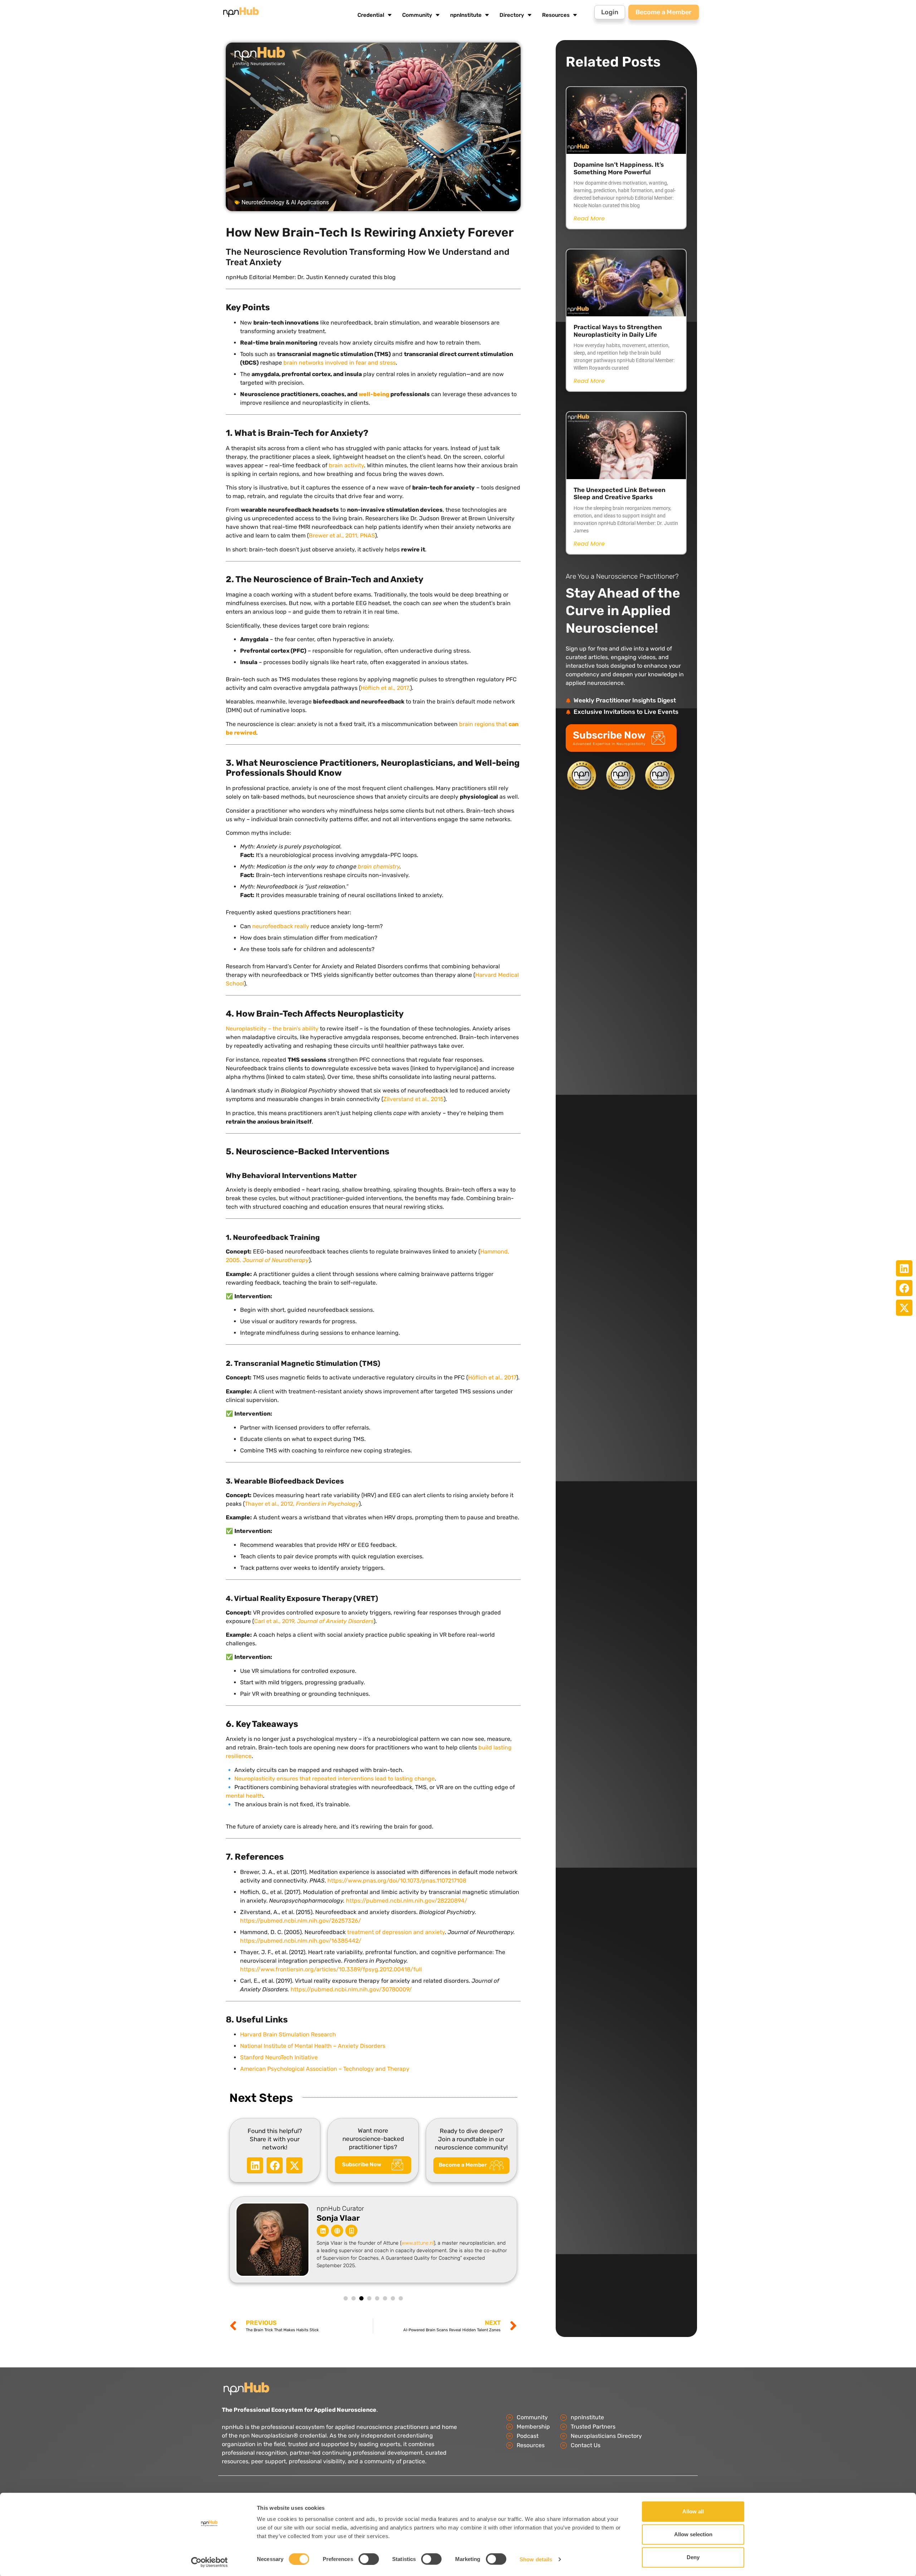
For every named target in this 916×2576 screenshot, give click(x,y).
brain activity (346, 465)
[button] (904, 1268)
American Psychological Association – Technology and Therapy (325, 2069)
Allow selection (693, 2534)
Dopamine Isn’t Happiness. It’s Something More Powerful (619, 168)
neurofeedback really (281, 926)
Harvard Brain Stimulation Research (288, 2034)
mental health (244, 1796)
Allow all (693, 2511)
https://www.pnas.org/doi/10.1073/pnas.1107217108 (396, 1881)
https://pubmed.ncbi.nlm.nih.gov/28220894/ (406, 1901)
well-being (374, 394)
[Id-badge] (351, 2231)
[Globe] (337, 2231)
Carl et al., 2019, (314, 1621)
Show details (536, 2559)
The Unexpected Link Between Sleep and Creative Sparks (620, 493)
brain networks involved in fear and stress (340, 363)
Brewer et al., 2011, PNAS (342, 535)
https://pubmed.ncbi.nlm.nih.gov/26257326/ (301, 1921)
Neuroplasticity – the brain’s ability (272, 1029)
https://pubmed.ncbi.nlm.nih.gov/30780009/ (350, 1989)
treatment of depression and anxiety (396, 1932)
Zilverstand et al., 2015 (413, 1099)
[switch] (369, 2559)
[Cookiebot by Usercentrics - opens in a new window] (209, 2562)
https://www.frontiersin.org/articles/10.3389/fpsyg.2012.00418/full (331, 1969)
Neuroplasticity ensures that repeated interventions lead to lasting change (335, 1779)
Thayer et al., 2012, (302, 1504)
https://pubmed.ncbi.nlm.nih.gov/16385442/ (301, 1941)
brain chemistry (379, 866)
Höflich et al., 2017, (385, 688)
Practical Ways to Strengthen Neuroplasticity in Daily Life (618, 331)
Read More (589, 219)
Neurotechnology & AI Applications (285, 202)
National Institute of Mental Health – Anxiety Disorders (313, 2046)
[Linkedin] (323, 2231)
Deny (693, 2557)
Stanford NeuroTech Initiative (279, 2057)
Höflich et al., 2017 (492, 1377)
